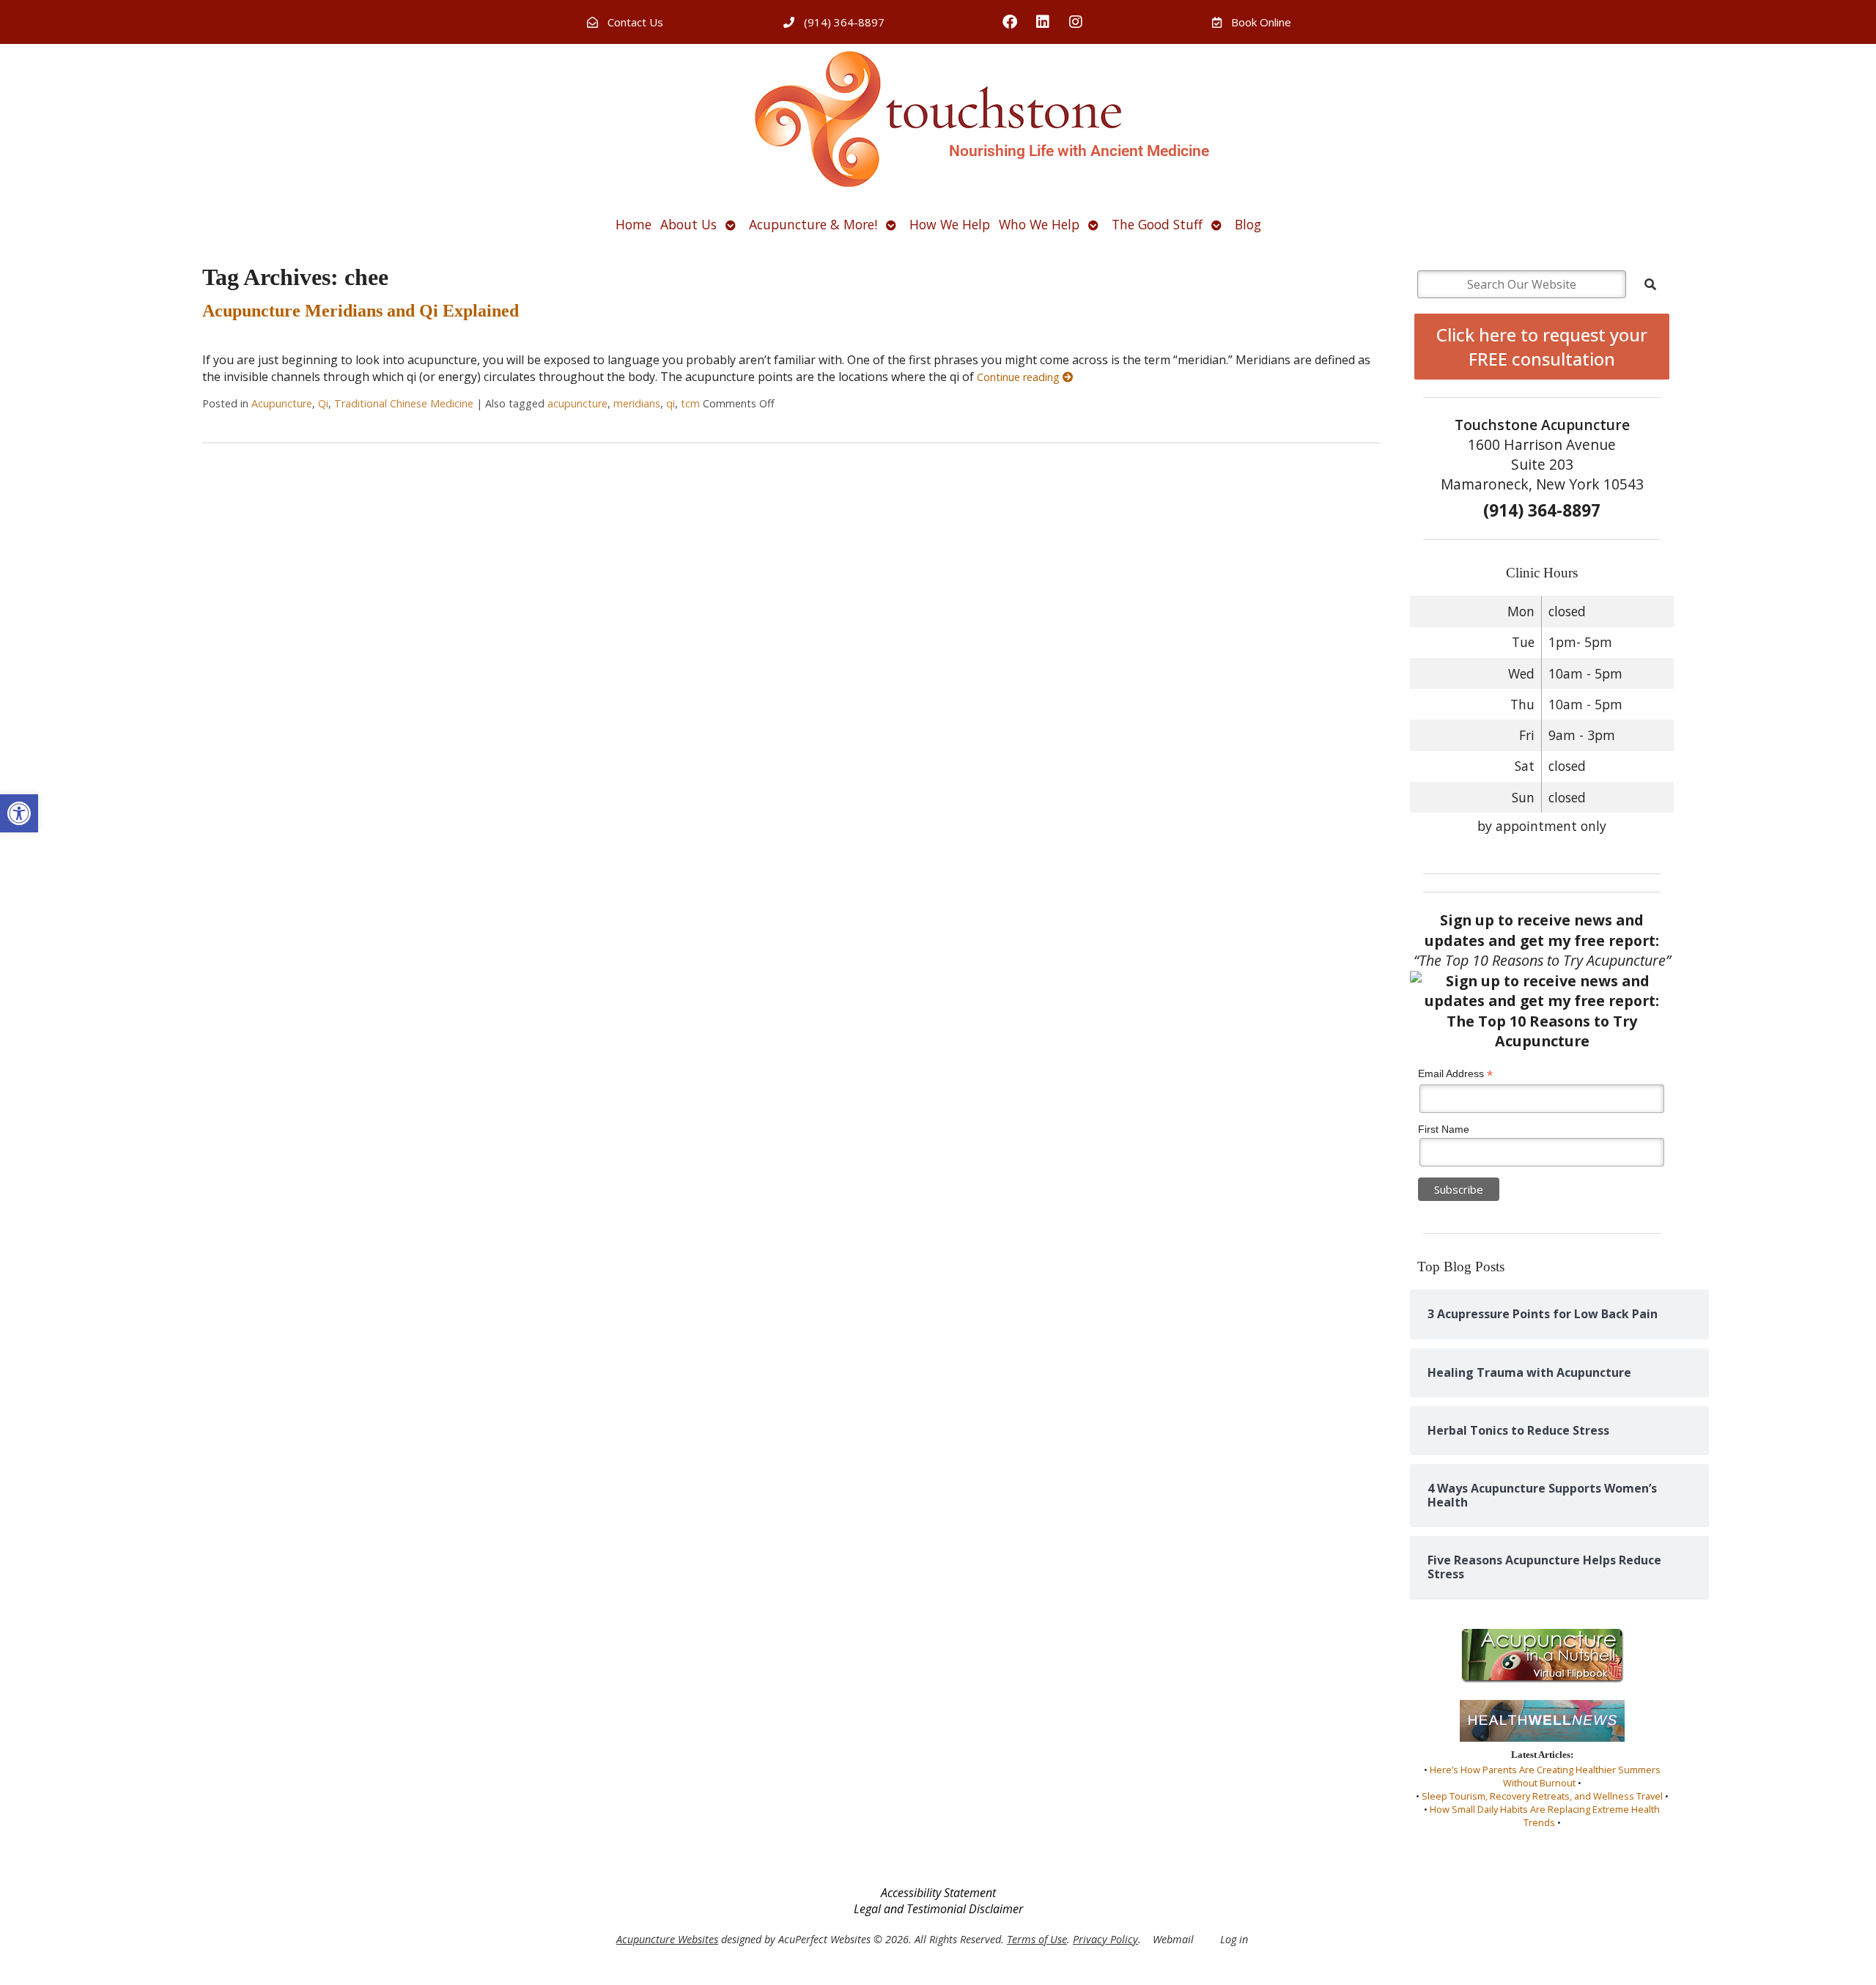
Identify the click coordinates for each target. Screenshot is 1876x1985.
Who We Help (1039, 224)
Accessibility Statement (938, 1893)
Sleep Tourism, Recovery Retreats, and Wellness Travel (1542, 1796)
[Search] (1650, 284)
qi (671, 403)
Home (634, 224)
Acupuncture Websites (667, 1939)
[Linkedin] (1043, 22)
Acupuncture (282, 403)
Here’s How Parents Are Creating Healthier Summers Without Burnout (1545, 1776)
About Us (688, 224)
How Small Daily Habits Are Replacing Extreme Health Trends (1545, 1816)
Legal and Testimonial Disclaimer (938, 1909)
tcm (690, 403)
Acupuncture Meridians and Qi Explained (361, 311)
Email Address (1455, 1074)
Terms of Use (1037, 1939)
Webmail (1173, 1939)
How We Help (950, 224)
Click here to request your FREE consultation (1542, 347)
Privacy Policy (1105, 1939)
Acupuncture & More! (813, 224)
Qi (323, 403)
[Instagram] (1076, 22)
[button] (19, 813)
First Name (1444, 1129)
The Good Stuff (1157, 224)
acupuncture (577, 403)
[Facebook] (1010, 22)
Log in (1234, 1939)
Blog (1248, 224)
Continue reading (1020, 377)
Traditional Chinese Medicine (404, 403)
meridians (637, 403)
